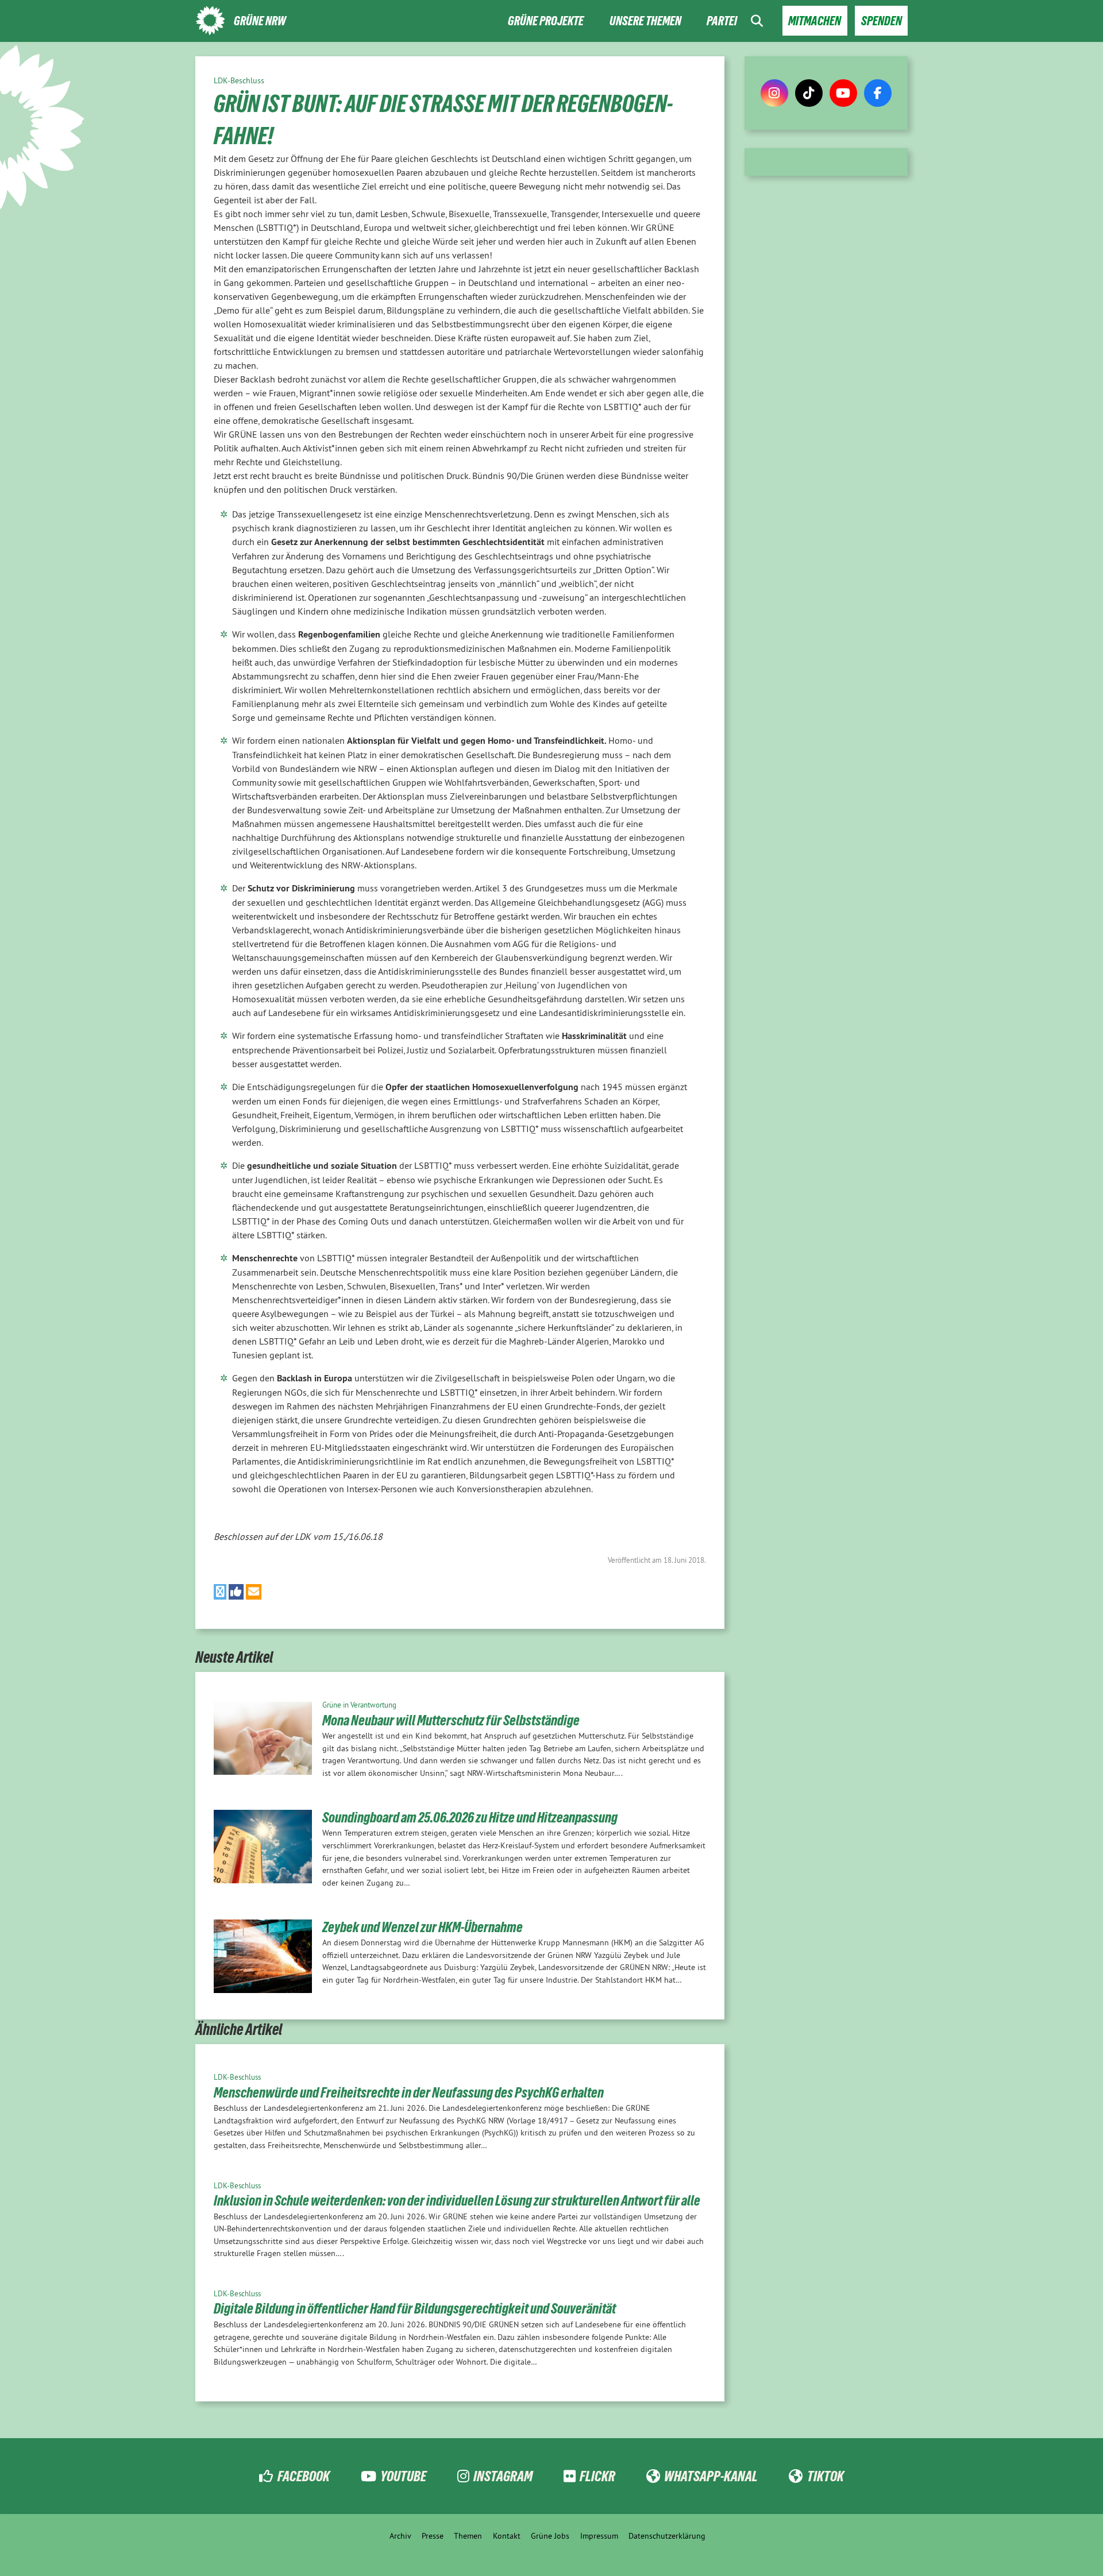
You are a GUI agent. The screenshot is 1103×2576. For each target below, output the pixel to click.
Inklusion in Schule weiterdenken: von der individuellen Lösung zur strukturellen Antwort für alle (457, 2200)
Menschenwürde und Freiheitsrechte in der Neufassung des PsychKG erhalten (409, 2092)
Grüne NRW (260, 21)
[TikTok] (809, 93)
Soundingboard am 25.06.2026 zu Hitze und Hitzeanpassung (470, 1817)
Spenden (882, 21)
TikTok (825, 2476)
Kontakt (507, 2536)
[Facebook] (878, 93)
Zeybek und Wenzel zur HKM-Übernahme (423, 1927)
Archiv (400, 2536)
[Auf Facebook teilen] (236, 1592)
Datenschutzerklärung (667, 2536)
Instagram (503, 2476)
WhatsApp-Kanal (711, 2476)
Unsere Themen (645, 21)
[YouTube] (843, 93)
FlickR (597, 2476)
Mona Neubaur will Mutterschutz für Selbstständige (451, 1720)
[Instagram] (774, 93)
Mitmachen (815, 21)
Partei (722, 21)
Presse (433, 2536)
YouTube (403, 2476)
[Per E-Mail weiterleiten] (254, 1592)
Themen (468, 2536)
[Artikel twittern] (220, 1592)
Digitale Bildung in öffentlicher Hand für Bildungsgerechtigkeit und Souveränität (415, 2308)
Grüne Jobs (550, 2536)
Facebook (303, 2476)
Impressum (599, 2536)
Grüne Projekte (546, 21)
